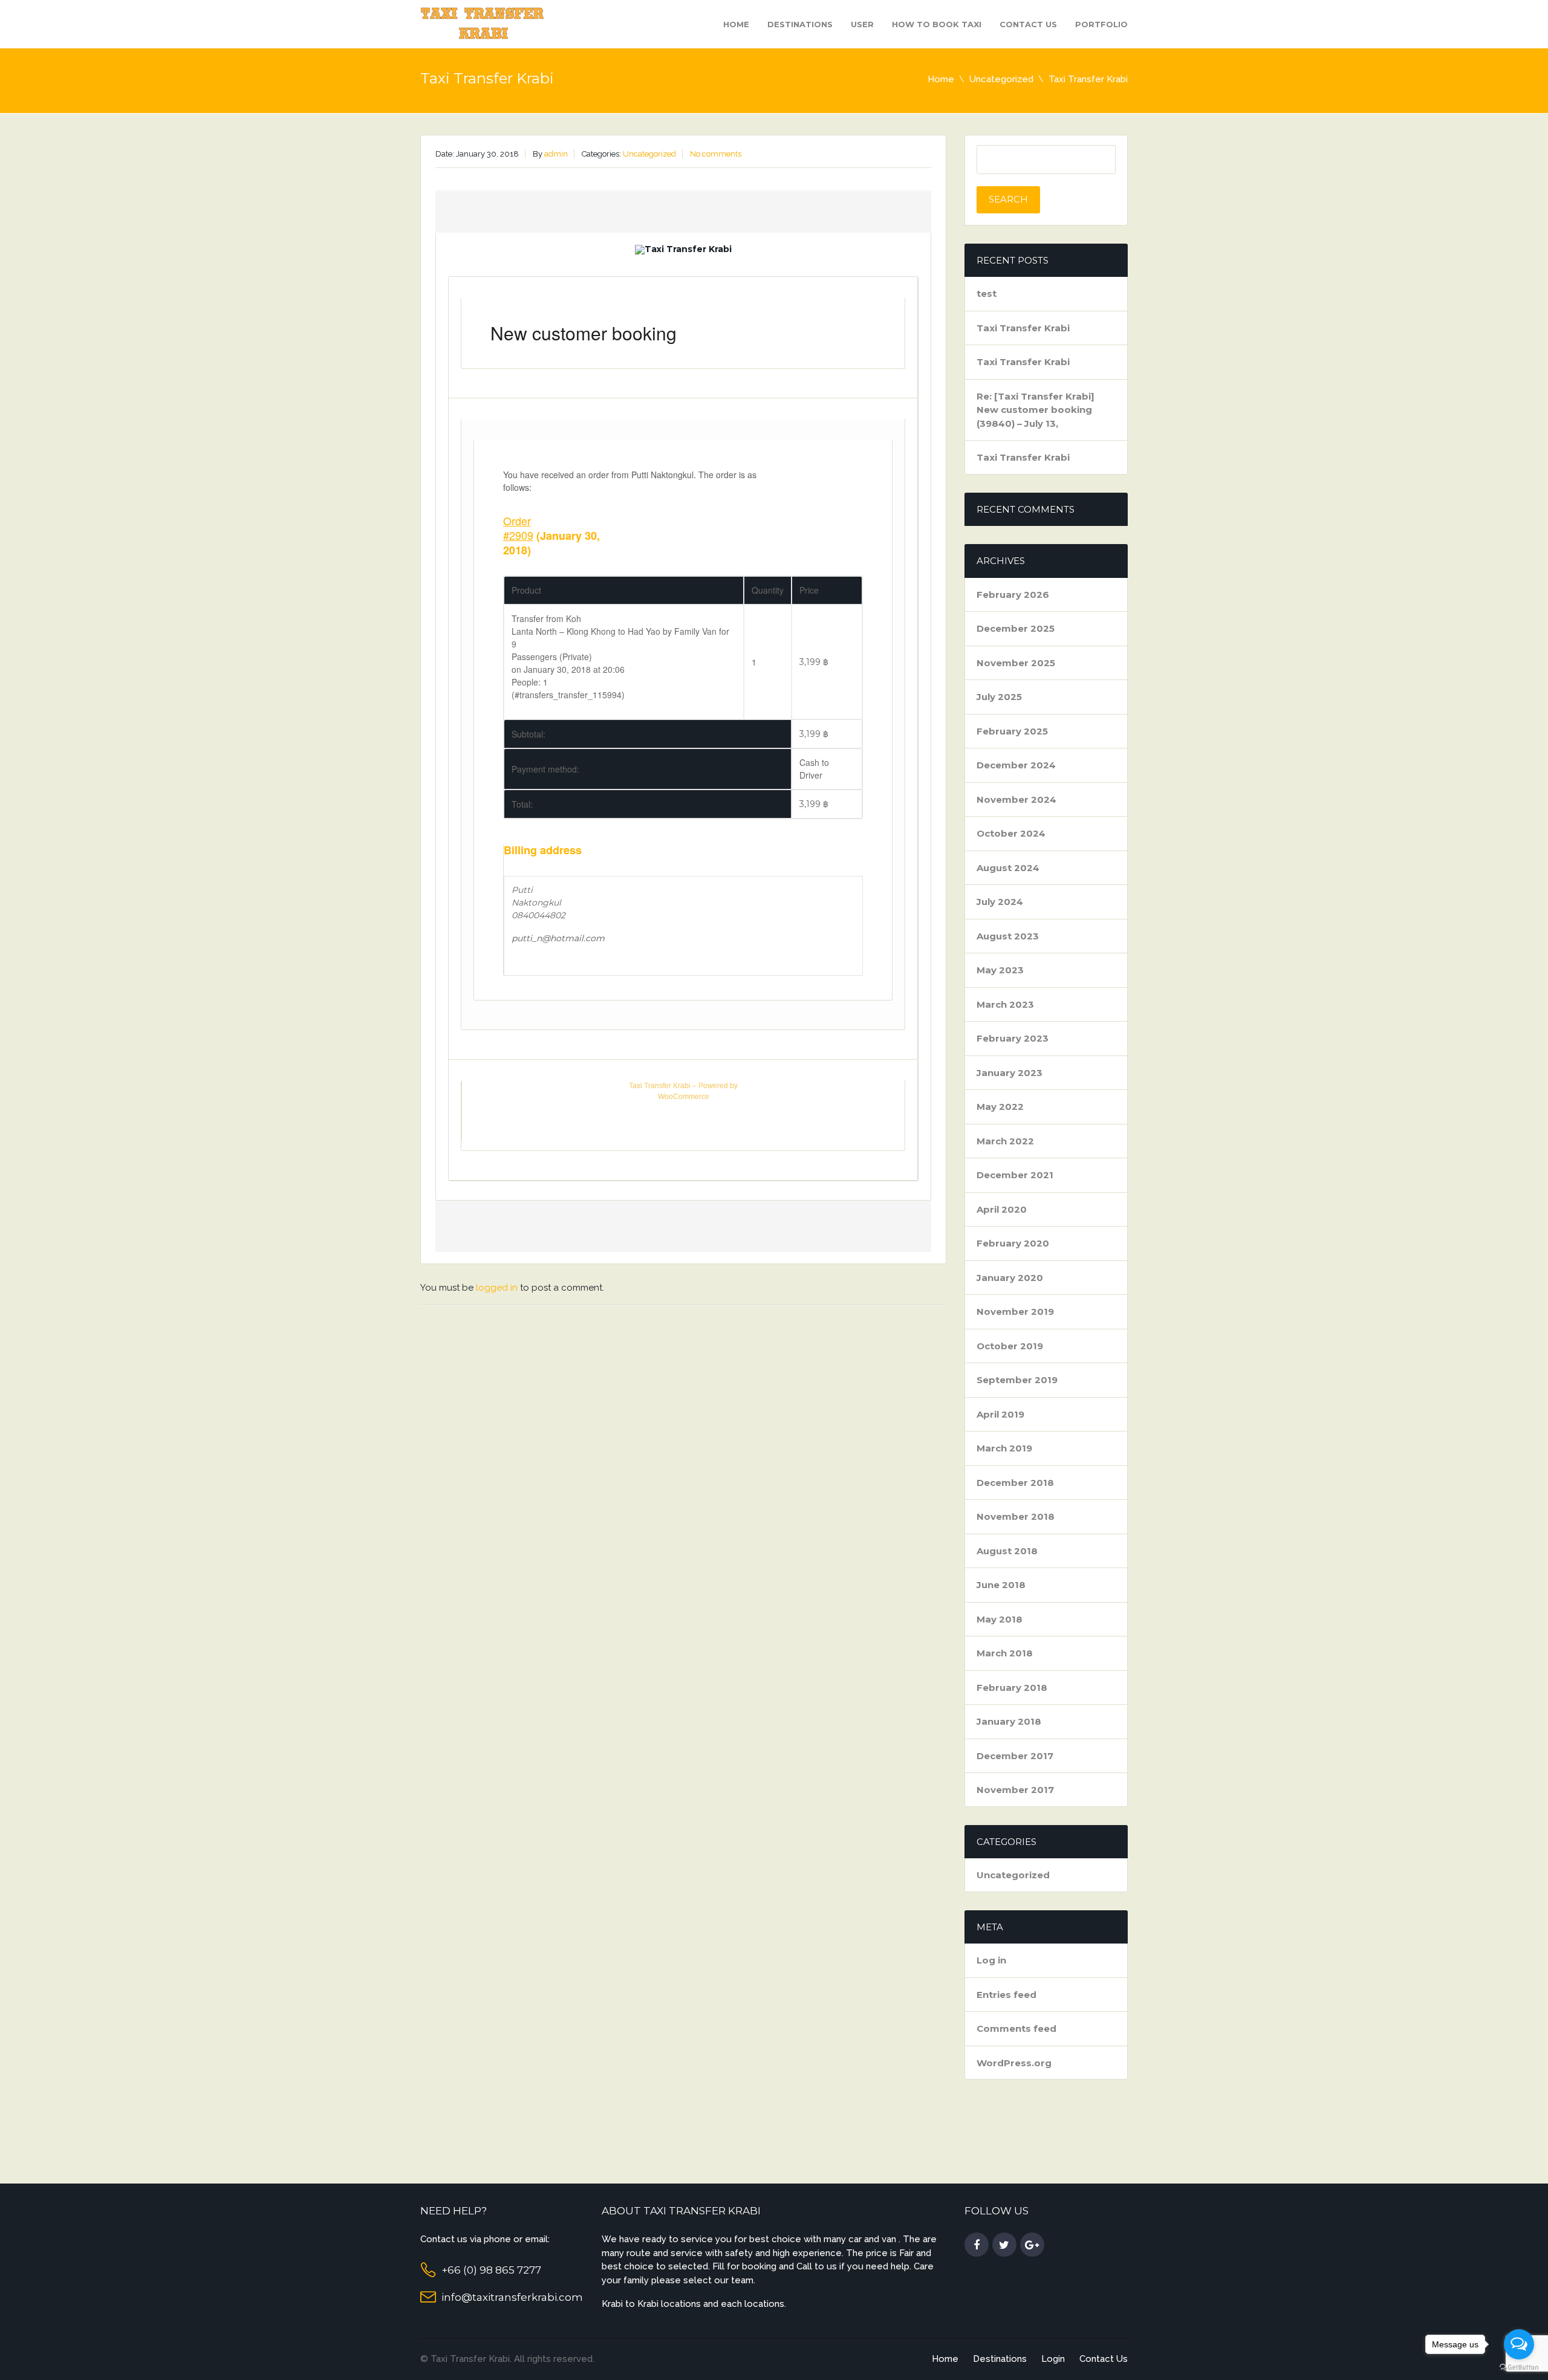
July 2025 (999, 697)
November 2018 (1016, 1516)
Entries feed (1007, 1995)
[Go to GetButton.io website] (1519, 2368)
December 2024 (1016, 765)
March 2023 (1005, 1004)
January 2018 (1009, 1721)
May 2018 (1000, 1619)
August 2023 (1008, 936)
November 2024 (1016, 799)
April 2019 (1000, 1414)
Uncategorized (1001, 79)
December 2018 (1015, 1483)
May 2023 (1000, 970)
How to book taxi (937, 24)
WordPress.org (1014, 2063)
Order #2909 (518, 528)
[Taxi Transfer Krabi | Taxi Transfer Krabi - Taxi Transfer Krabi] (484, 23)
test (987, 293)
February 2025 (1012, 731)
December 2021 (1015, 1175)
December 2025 (1016, 628)
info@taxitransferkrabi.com (512, 2297)
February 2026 (1013, 595)
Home (736, 24)
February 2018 (1012, 1688)
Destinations (800, 24)
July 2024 (1000, 902)
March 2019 (1004, 1448)
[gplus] (1032, 2245)
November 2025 (1016, 663)
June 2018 (1001, 1585)
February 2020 (1013, 1243)
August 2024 (1008, 868)
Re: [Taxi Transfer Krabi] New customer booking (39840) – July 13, (1036, 410)
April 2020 (1002, 1209)
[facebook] (977, 2245)
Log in (991, 1960)
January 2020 (1010, 1278)
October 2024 (1011, 833)
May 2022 (1000, 1107)
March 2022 (1005, 1141)
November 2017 (1015, 1790)
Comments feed (1016, 2028)
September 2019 (1017, 1380)
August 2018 (1007, 1551)
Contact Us (1028, 24)
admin (556, 154)
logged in (497, 1288)
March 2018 (1005, 1653)
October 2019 (1010, 1346)
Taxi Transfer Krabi (1023, 328)
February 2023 (1013, 1038)
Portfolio (1101, 24)
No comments (716, 154)
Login (1053, 2359)
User (862, 24)
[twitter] (1004, 2245)
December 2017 (1015, 1756)
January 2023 (1010, 1073)
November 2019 (1015, 1312)
